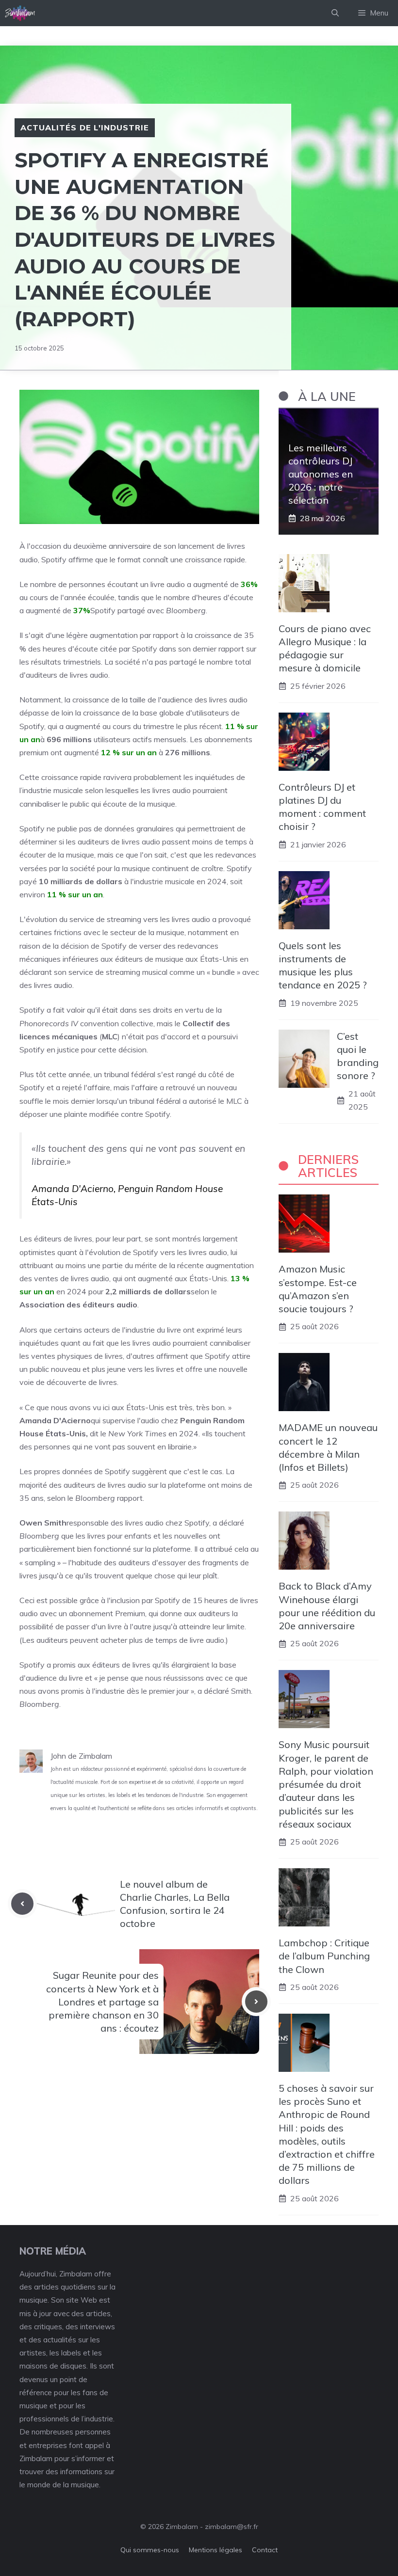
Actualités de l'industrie (85, 127)
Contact (265, 2550)
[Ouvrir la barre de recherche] (335, 13)
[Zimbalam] (20, 13)
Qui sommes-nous (150, 2550)
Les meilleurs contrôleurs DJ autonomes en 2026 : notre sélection (321, 474)
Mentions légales (216, 2550)
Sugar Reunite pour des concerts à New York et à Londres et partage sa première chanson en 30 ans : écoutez (102, 2002)
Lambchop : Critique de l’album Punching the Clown (324, 1956)
